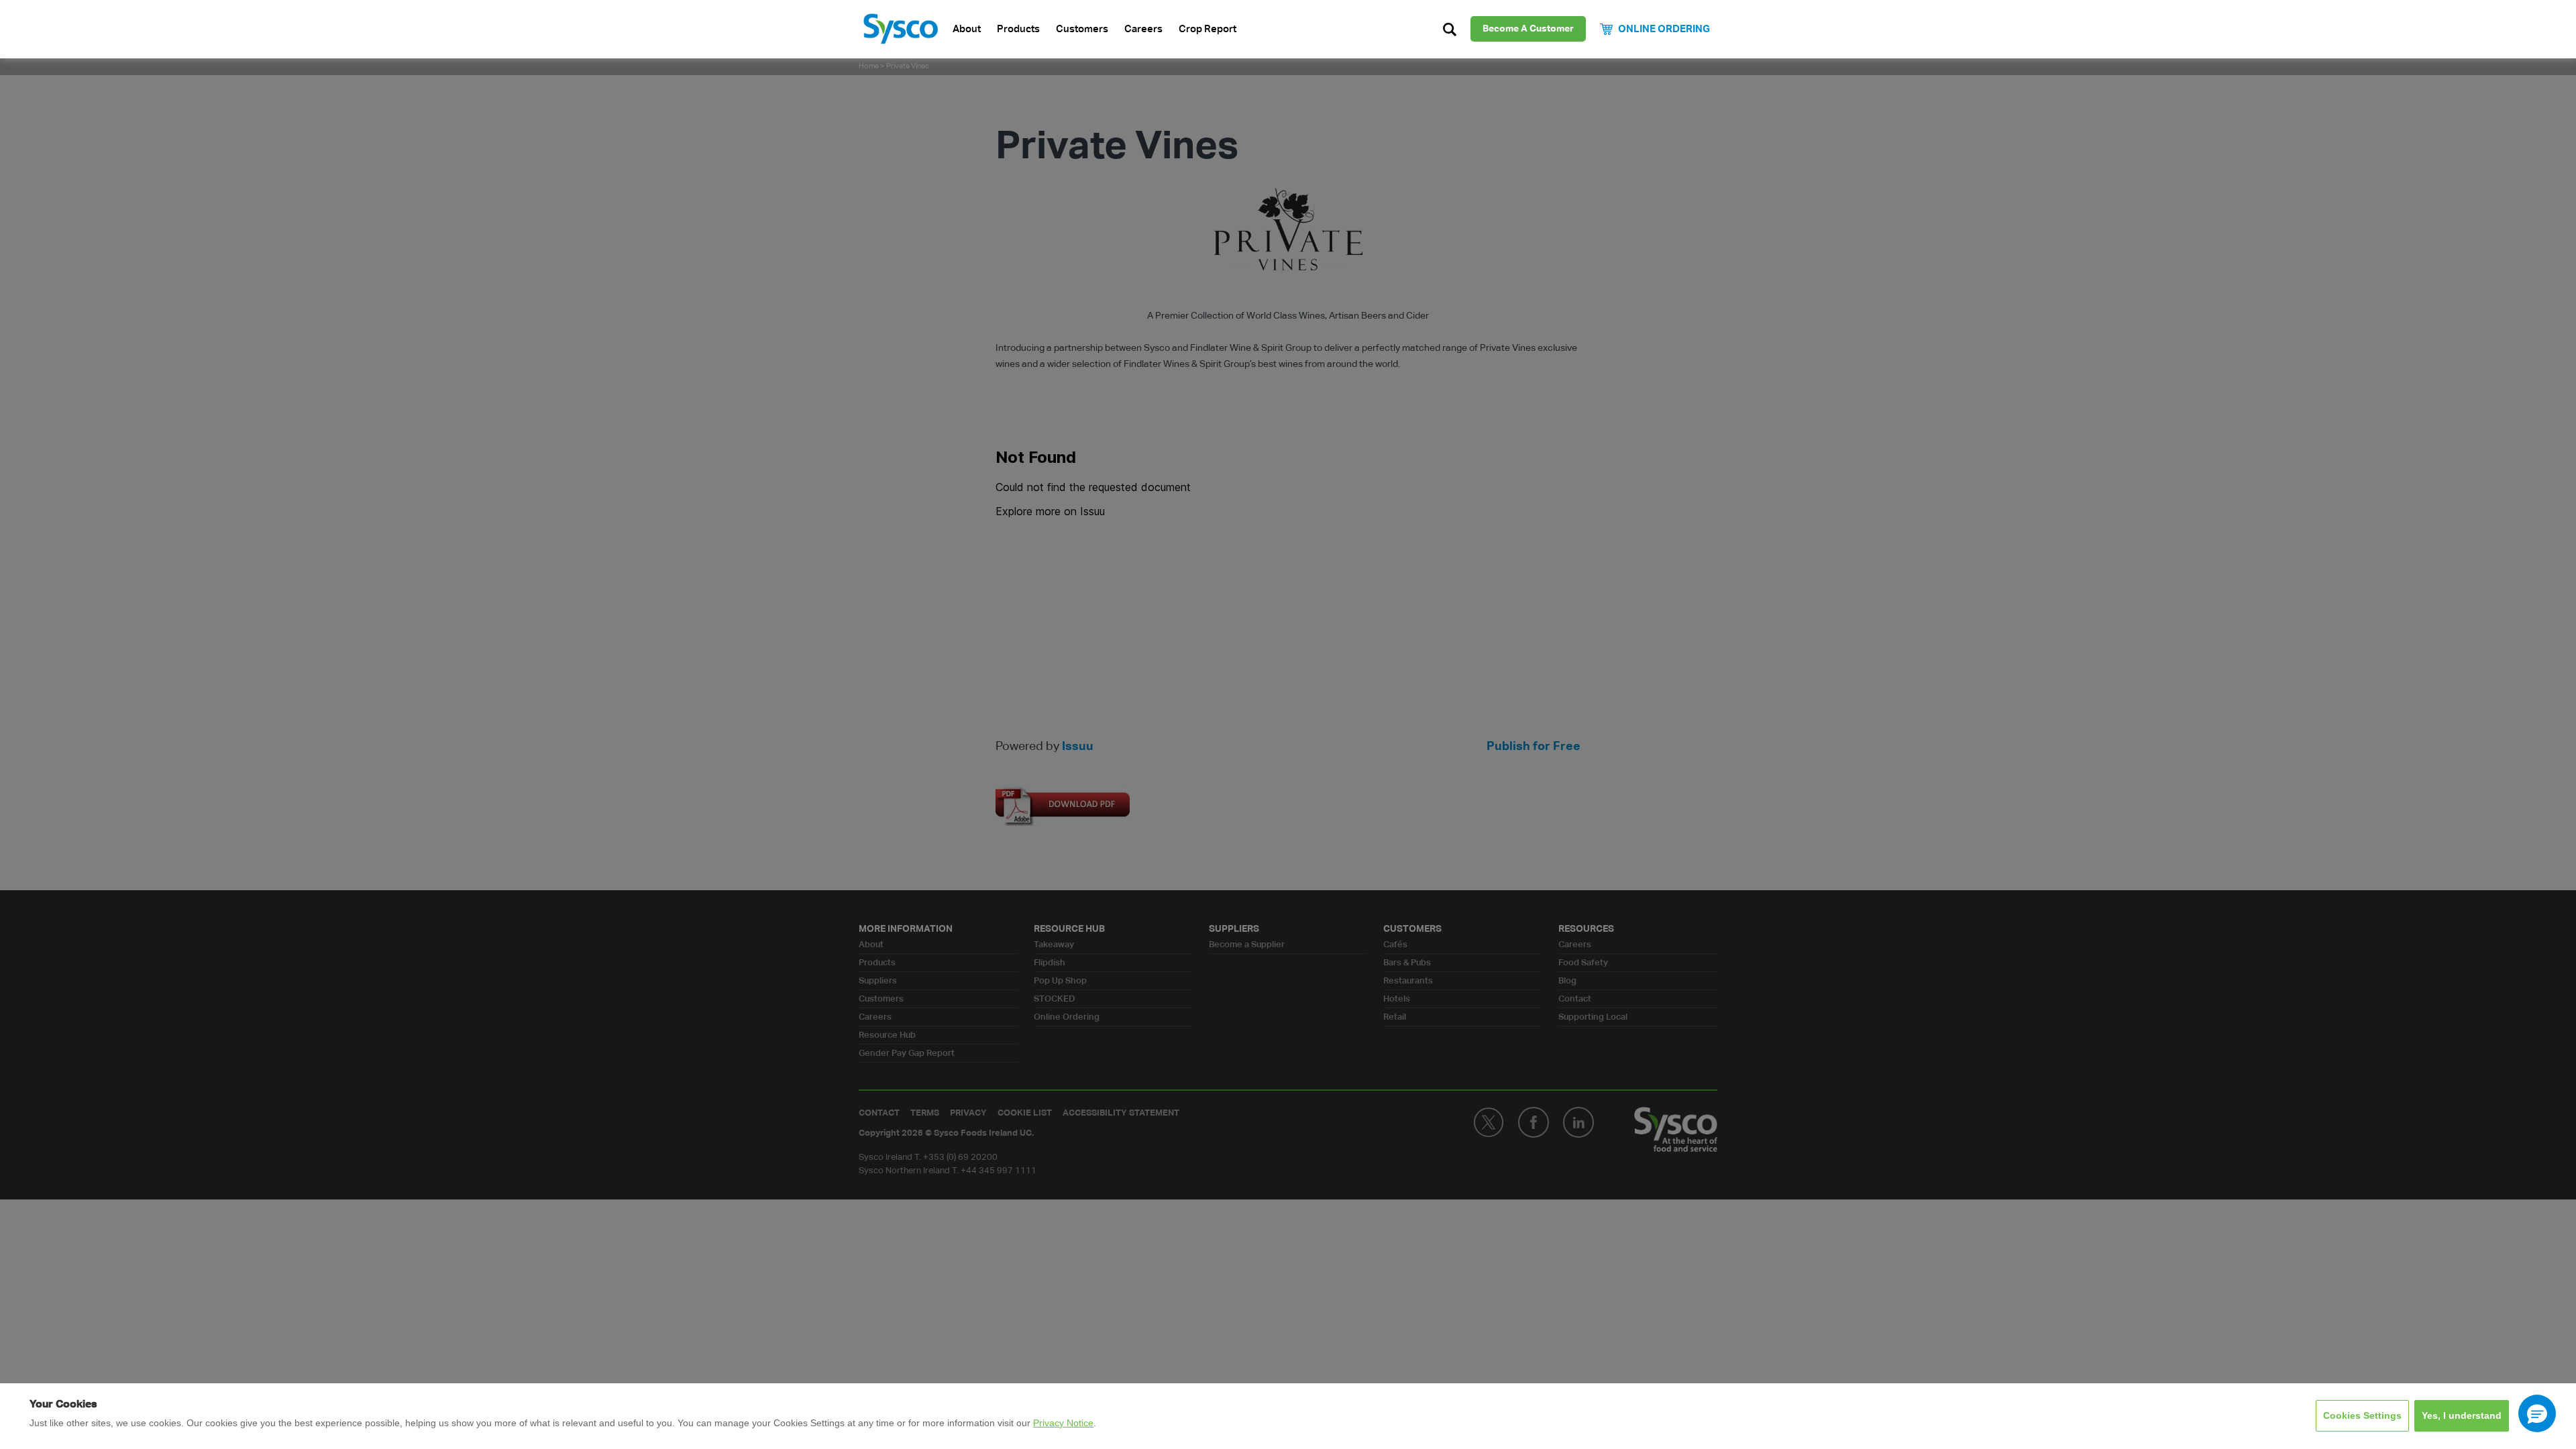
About (967, 29)
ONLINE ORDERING (1664, 29)
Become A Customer (1528, 29)
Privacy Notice (1063, 1423)
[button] (2537, 1413)
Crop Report (1207, 29)
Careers (1143, 29)
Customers (1082, 29)
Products (1018, 29)
